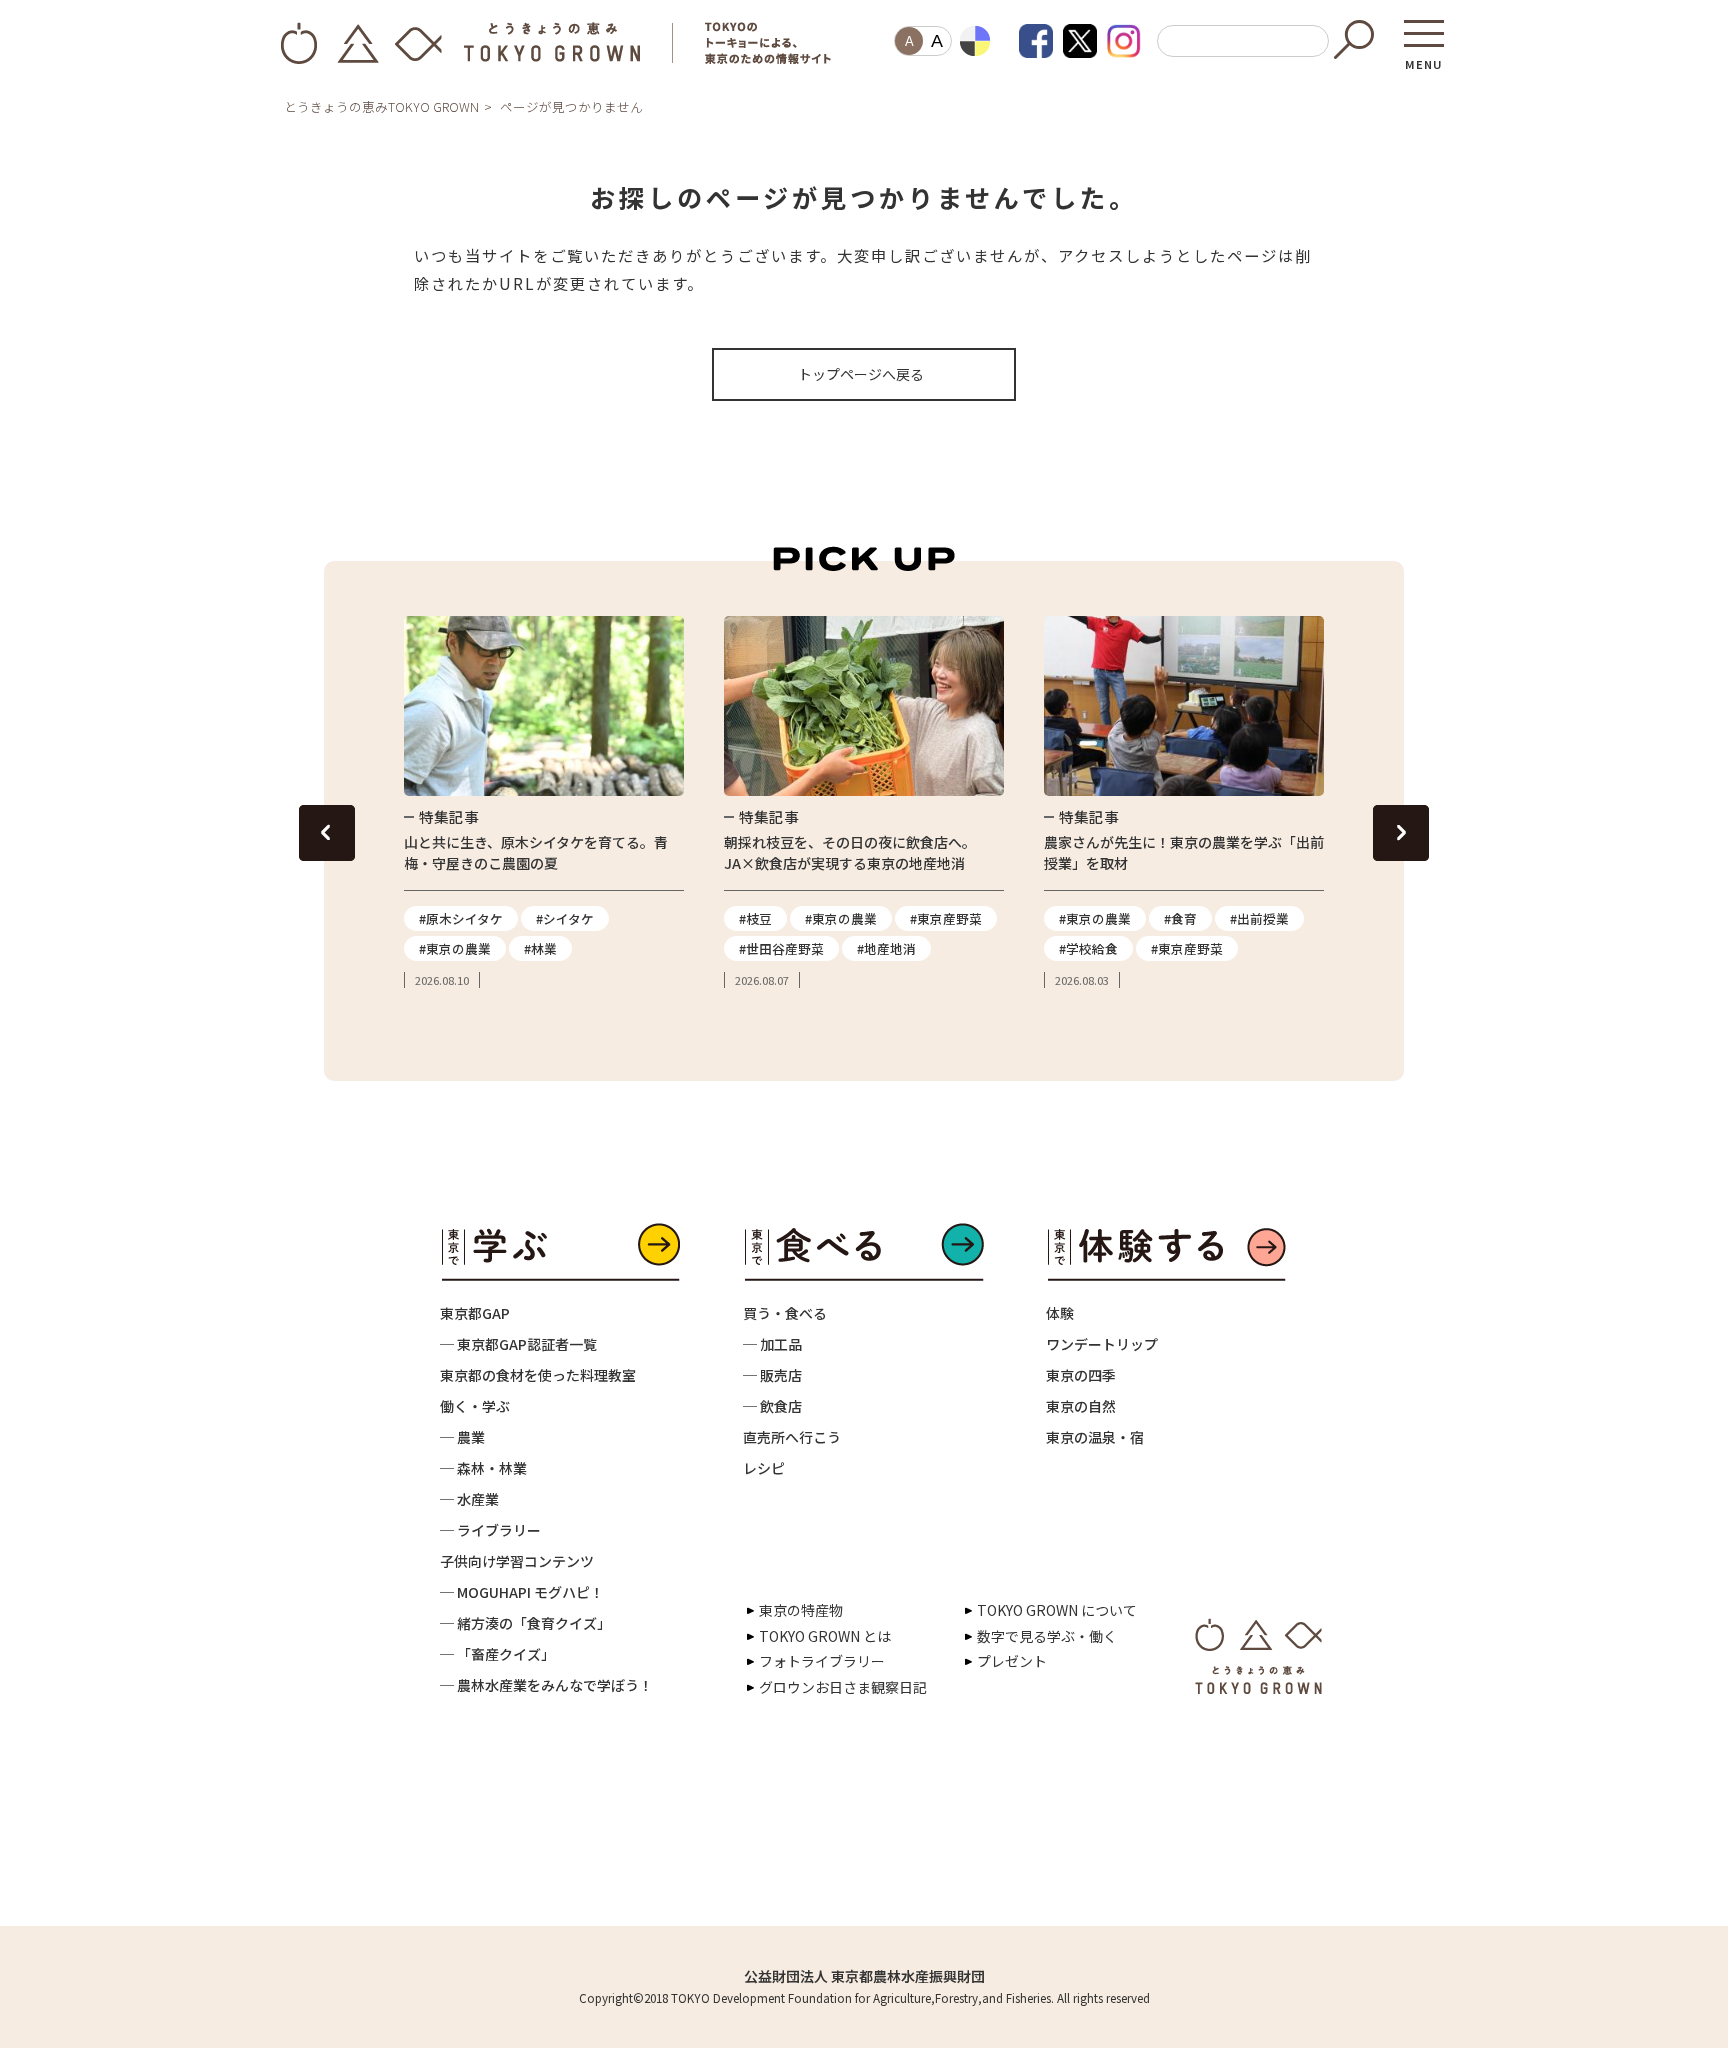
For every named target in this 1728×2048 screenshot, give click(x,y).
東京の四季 (1081, 1375)
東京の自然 (1081, 1406)
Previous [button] (327, 833)
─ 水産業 (469, 1499)
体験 (1060, 1313)
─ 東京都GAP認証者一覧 (518, 1344)
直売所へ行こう (792, 1437)
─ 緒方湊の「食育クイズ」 (525, 1623)
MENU (1424, 58)
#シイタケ (565, 918)
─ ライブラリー (490, 1530)
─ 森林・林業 (483, 1468)
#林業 (540, 948)
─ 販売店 (772, 1375)
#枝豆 (755, 918)
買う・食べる (785, 1313)
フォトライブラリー (822, 1661)
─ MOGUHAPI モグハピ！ (522, 1592)
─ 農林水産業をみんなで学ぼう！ (546, 1685)
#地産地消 (886, 948)
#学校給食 (1088, 948)
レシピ (764, 1468)
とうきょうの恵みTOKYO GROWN (381, 106)
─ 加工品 (772, 1344)
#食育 (1180, 918)
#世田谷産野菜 (781, 948)
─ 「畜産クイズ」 (497, 1654)
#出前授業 (1259, 918)
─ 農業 (462, 1437)
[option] (544, 803)
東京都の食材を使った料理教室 (538, 1375)
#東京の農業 (455, 948)
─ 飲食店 (772, 1406)
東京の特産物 (801, 1610)
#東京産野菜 (946, 918)
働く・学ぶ (475, 1406)
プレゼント (1012, 1661)
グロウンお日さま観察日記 (843, 1687)
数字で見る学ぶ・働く (1047, 1636)
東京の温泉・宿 (1095, 1437)
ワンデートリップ (1102, 1344)
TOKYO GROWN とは (825, 1636)
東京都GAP (475, 1313)
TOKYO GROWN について (1057, 1610)
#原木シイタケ (461, 918)
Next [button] (1401, 833)
